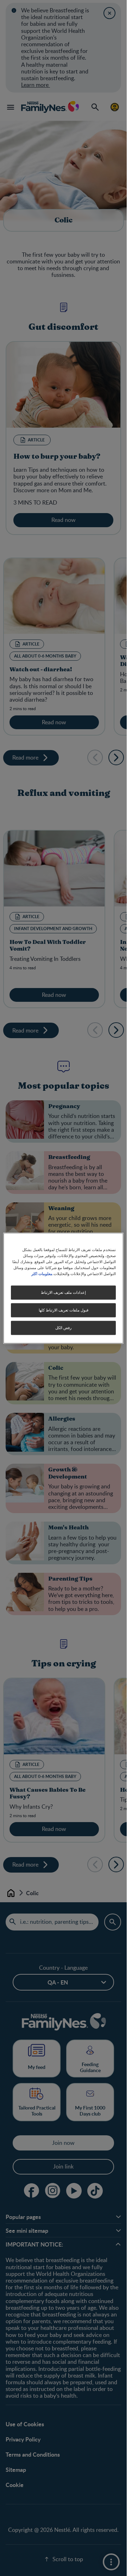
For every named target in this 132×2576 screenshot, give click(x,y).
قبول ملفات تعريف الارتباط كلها (64, 1310)
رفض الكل (63, 1328)
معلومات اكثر (42, 1273)
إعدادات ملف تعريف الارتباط (63, 1292)
